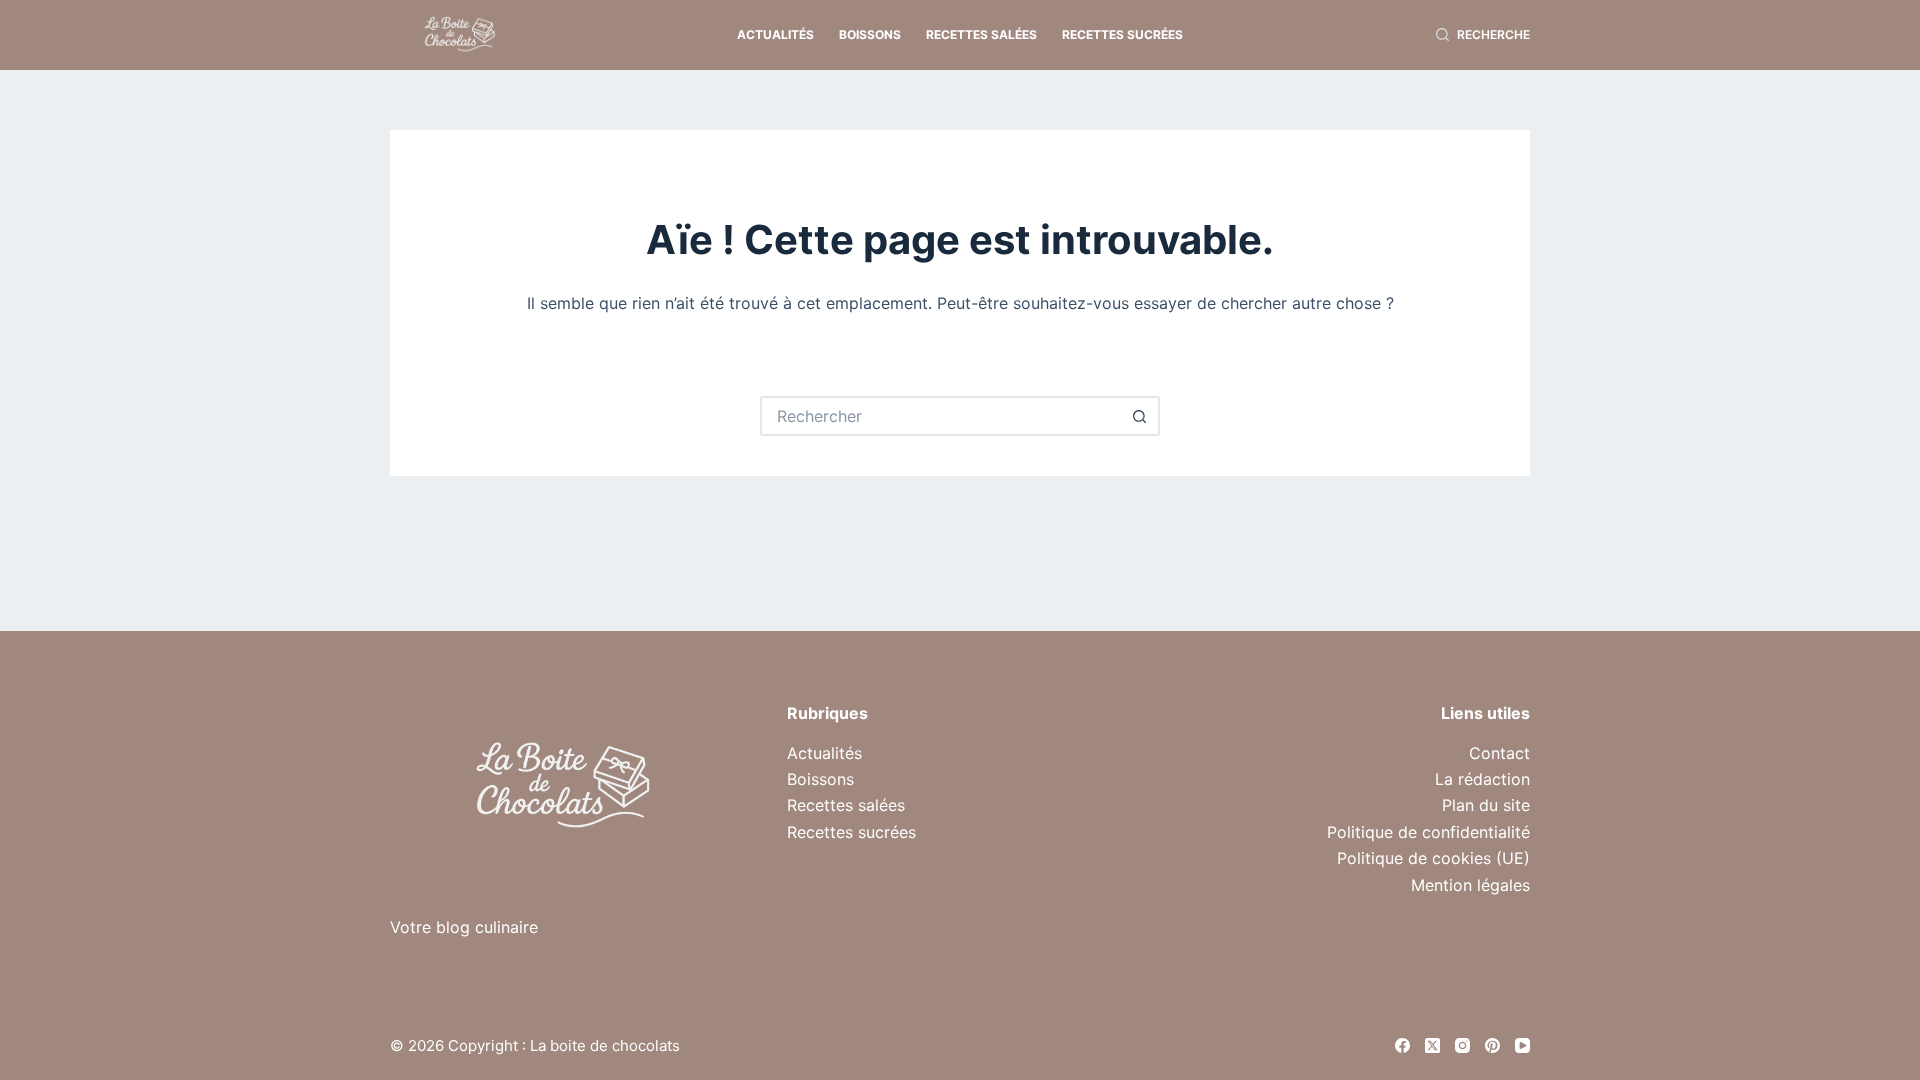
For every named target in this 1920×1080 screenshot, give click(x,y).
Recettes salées (981, 34)
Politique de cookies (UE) (1433, 858)
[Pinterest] (1492, 1045)
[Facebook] (1402, 1045)
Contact (1499, 753)
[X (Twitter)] (1432, 1045)
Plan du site (1486, 805)
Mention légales (1470, 885)
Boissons (870, 34)
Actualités (775, 34)
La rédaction (1482, 779)
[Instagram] (1462, 1045)
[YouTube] (1522, 1045)
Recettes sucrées (1122, 34)
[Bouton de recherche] (1140, 416)
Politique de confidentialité (1428, 832)
